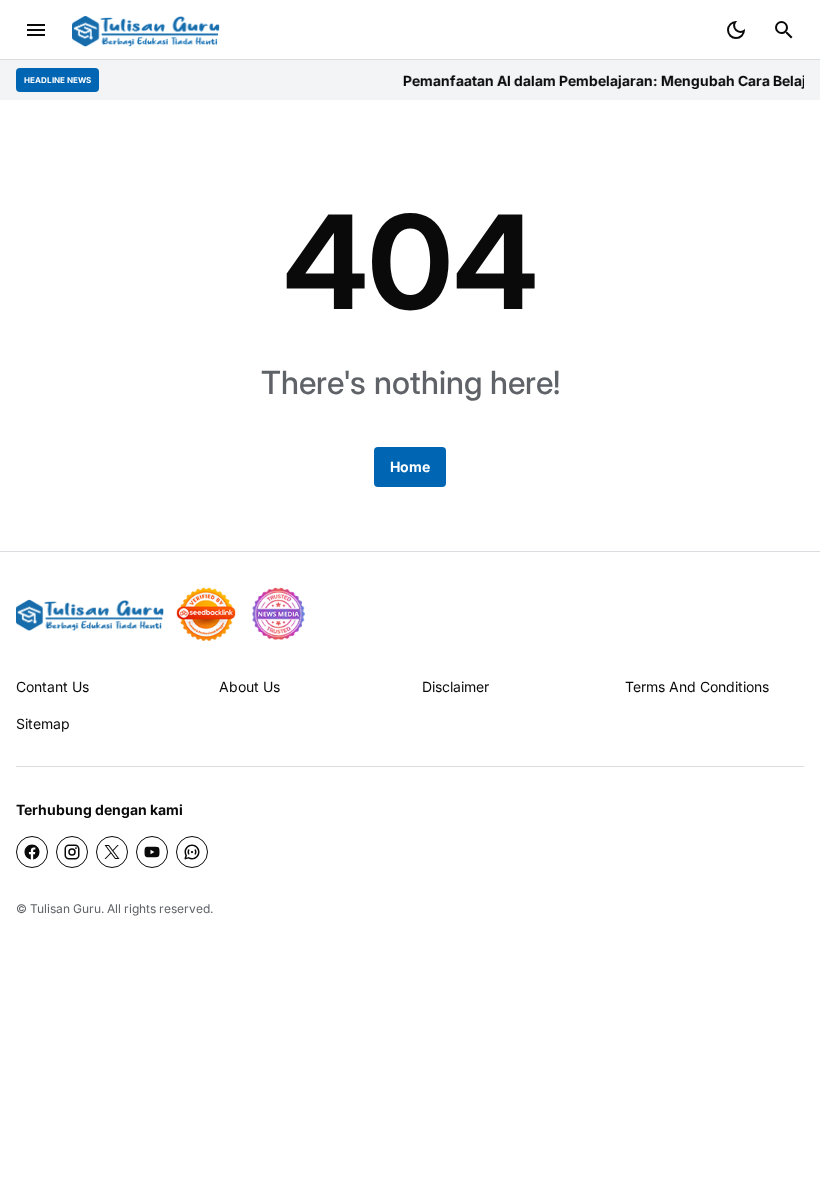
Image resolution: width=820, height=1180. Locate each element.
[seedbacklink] (206, 614)
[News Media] (278, 614)
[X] (112, 852)
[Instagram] (72, 852)
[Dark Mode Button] (736, 30)
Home (410, 466)
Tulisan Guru (65, 908)
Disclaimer (455, 686)
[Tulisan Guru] (146, 30)
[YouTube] (152, 852)
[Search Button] (784, 30)
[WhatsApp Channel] (192, 852)
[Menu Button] (36, 30)
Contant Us (52, 686)
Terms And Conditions (697, 686)
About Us (249, 686)
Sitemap (43, 723)
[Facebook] (32, 852)
